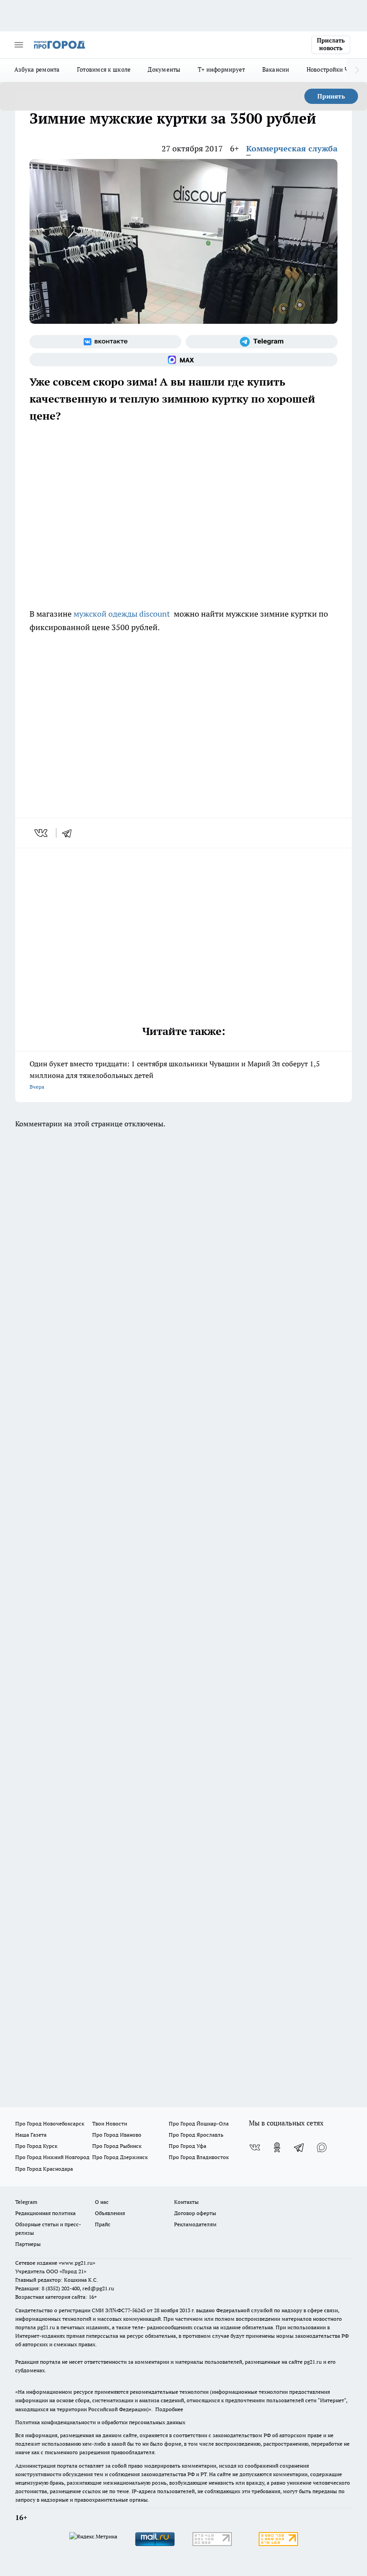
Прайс (103, 2224)
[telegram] (70, 833)
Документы (164, 69)
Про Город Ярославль (196, 2135)
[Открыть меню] (19, 45)
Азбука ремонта (37, 69)
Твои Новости (110, 2123)
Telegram (26, 2202)
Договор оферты (195, 2213)
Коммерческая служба (292, 148)
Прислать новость (331, 44)
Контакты (186, 2202)
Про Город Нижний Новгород (52, 2157)
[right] (357, 70)
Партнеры (28, 2244)
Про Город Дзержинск (120, 2157)
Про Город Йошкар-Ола (199, 2123)
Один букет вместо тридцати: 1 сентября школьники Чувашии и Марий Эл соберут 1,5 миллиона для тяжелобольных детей (175, 1075)
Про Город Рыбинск (117, 2146)
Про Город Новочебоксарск (50, 2123)
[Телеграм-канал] (262, 342)
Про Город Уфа (188, 2146)
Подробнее (169, 2409)
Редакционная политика (45, 2213)
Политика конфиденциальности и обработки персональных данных (100, 2422)
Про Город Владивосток (199, 2157)
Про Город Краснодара (44, 2169)
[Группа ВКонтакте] (105, 342)
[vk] (42, 833)
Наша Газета (31, 2135)
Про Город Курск (36, 2146)
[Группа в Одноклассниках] (277, 2147)
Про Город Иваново (117, 2135)
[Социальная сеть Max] (183, 360)
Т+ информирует (222, 69)
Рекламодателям (195, 2224)
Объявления (110, 2213)
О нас (102, 2202)
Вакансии (276, 69)
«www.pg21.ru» (77, 2263)
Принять (331, 96)
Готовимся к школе (104, 69)
